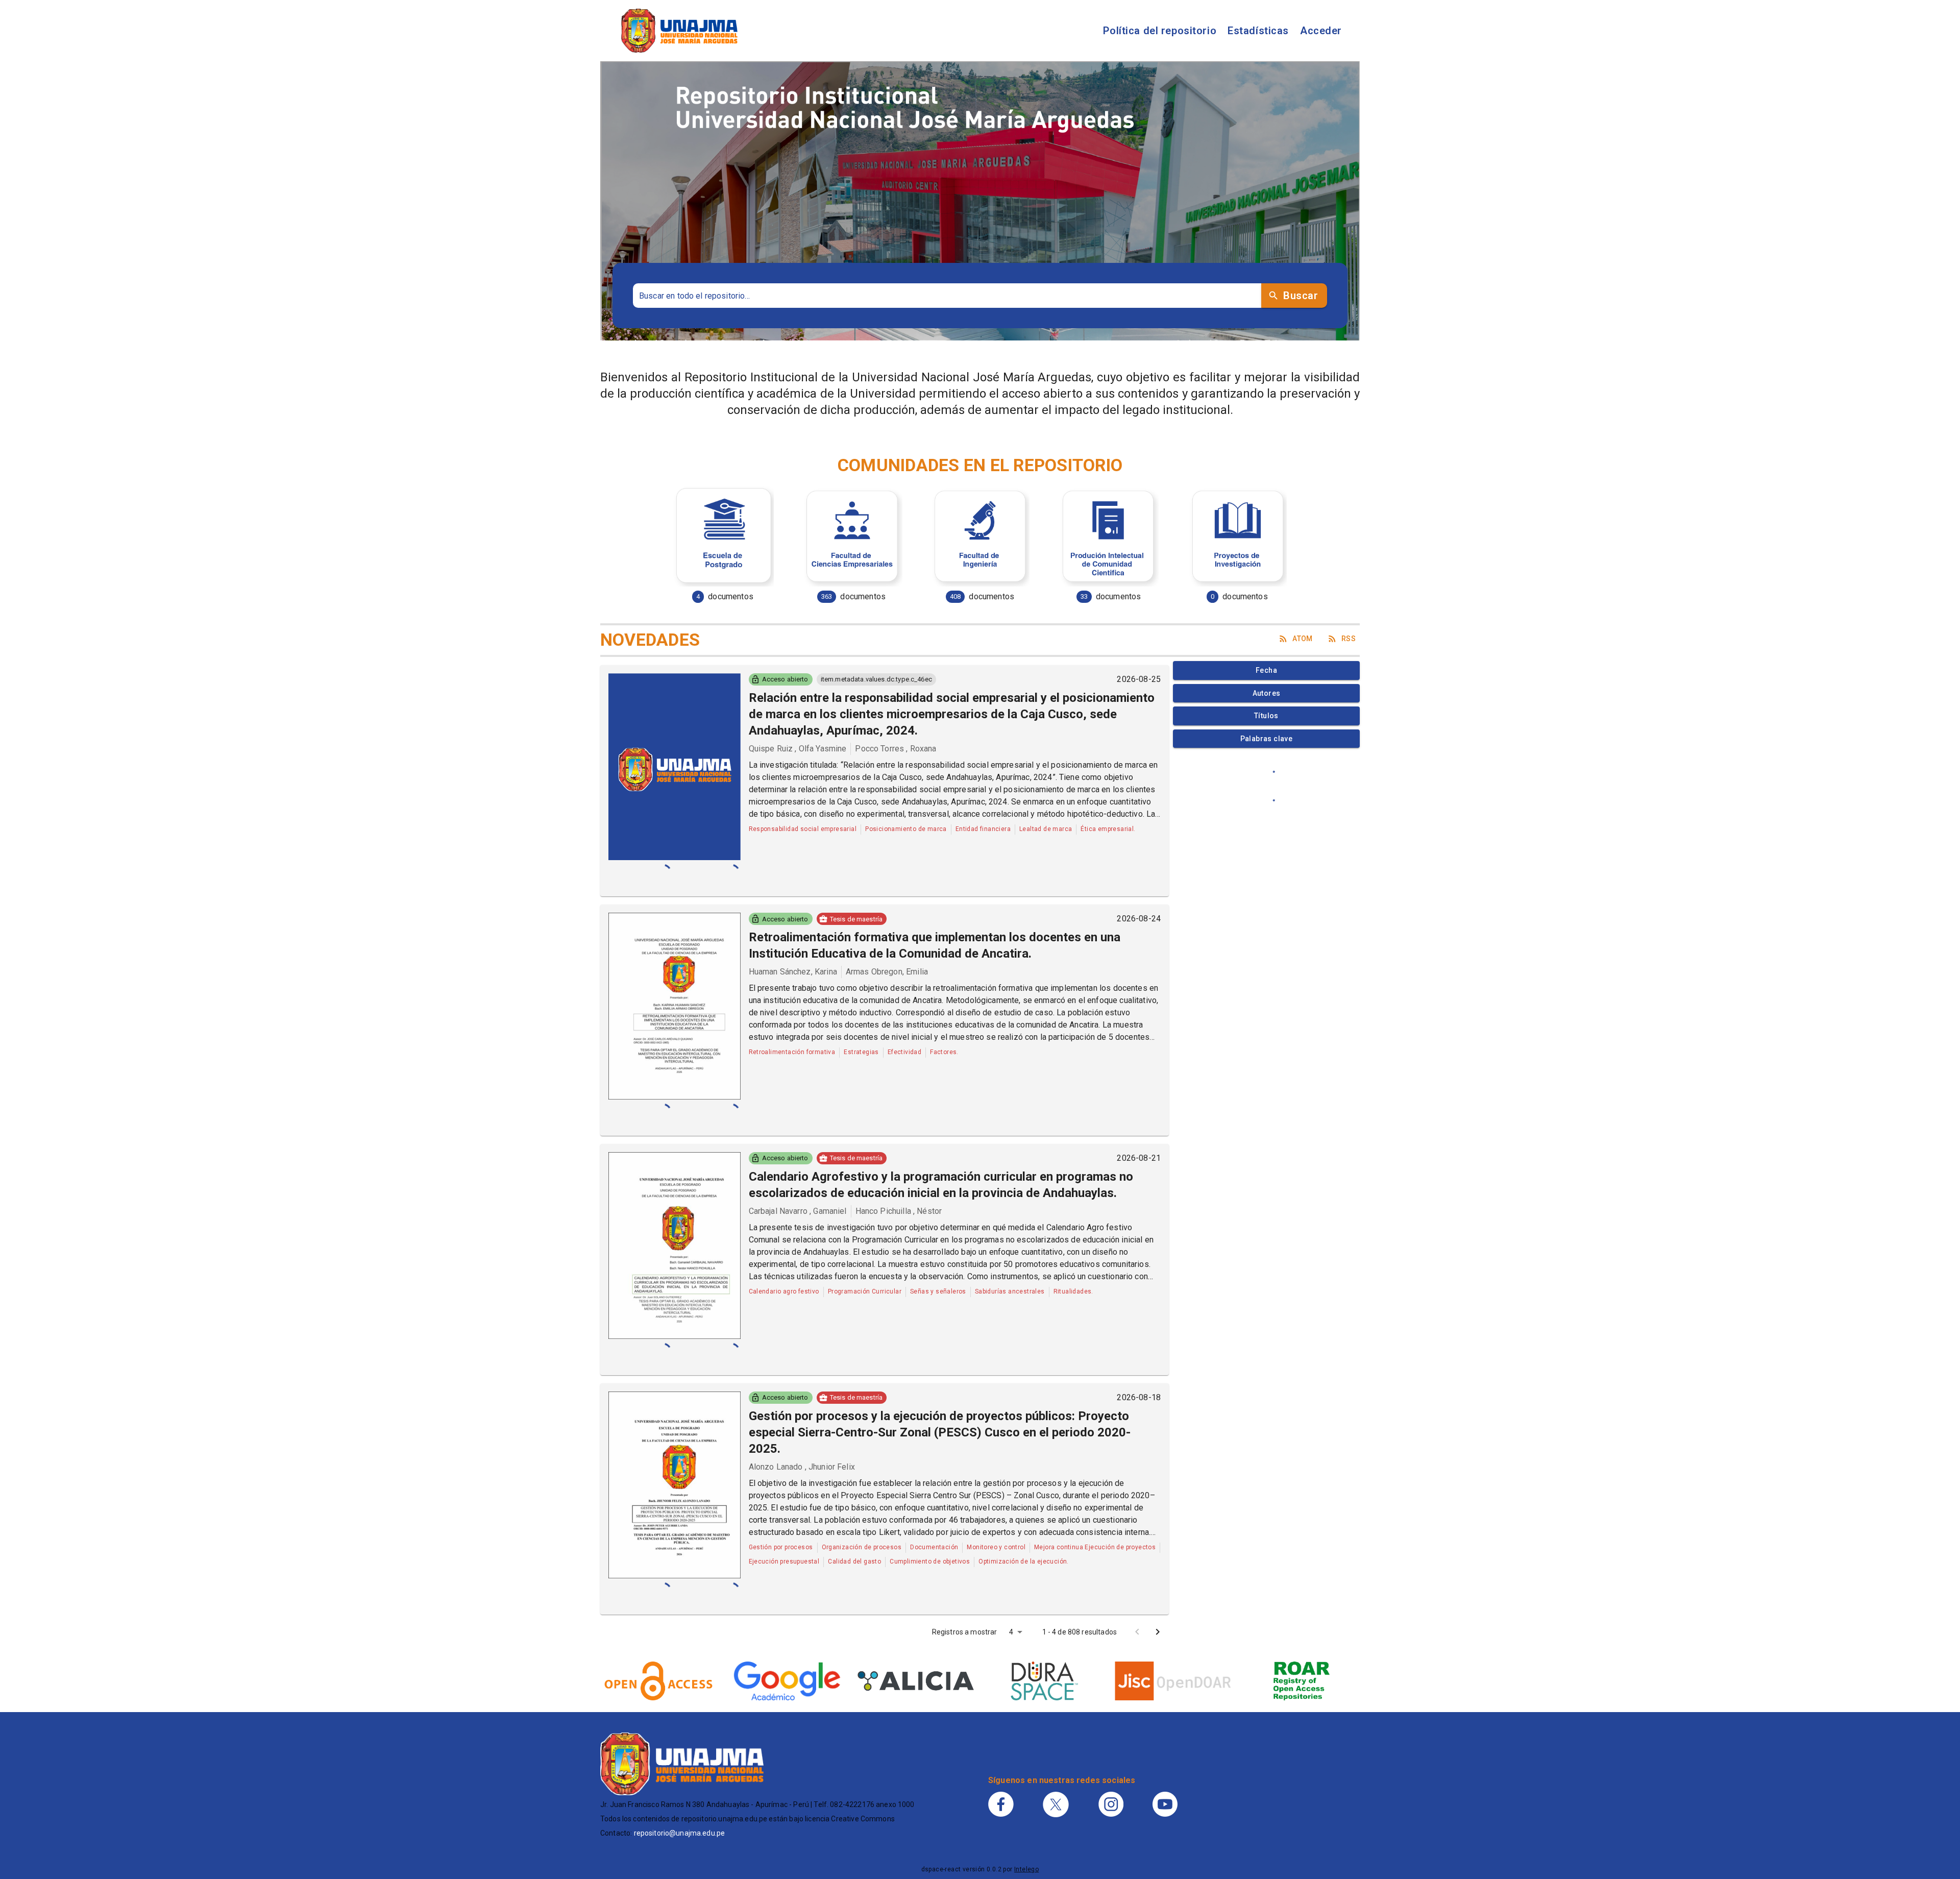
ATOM (1303, 639)
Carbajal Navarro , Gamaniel (798, 1211)
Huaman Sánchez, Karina (793, 972)
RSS (1349, 639)
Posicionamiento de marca (906, 829)
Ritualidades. (1073, 1291)
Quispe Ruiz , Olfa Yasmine (798, 749)
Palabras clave (1267, 739)
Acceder (1321, 31)
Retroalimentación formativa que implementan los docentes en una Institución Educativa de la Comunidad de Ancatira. (935, 945)
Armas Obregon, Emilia (887, 972)
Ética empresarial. (1108, 829)
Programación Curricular (865, 1291)
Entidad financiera (983, 829)
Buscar (1301, 296)
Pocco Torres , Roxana (896, 749)
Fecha (1266, 670)
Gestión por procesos (781, 1547)
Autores (1267, 693)
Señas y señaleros (938, 1291)
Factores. (944, 1052)
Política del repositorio (1160, 31)
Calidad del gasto (854, 1561)
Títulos (1266, 716)
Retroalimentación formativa (792, 1052)
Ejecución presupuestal (784, 1561)
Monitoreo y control (996, 1547)
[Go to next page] (1158, 1632)
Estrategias (861, 1052)
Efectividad (904, 1052)
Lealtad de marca (1046, 829)
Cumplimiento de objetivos (930, 1561)
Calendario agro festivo (784, 1291)
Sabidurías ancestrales (1010, 1291)
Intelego (1026, 1869)
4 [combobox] (1011, 1632)
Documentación (934, 1547)
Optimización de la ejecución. (1024, 1561)
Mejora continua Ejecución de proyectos (1095, 1547)
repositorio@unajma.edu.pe (680, 1833)
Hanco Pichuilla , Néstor (899, 1211)
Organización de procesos (862, 1547)
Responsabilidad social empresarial (803, 829)
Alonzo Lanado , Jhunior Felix (802, 1467)
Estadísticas (1258, 31)
